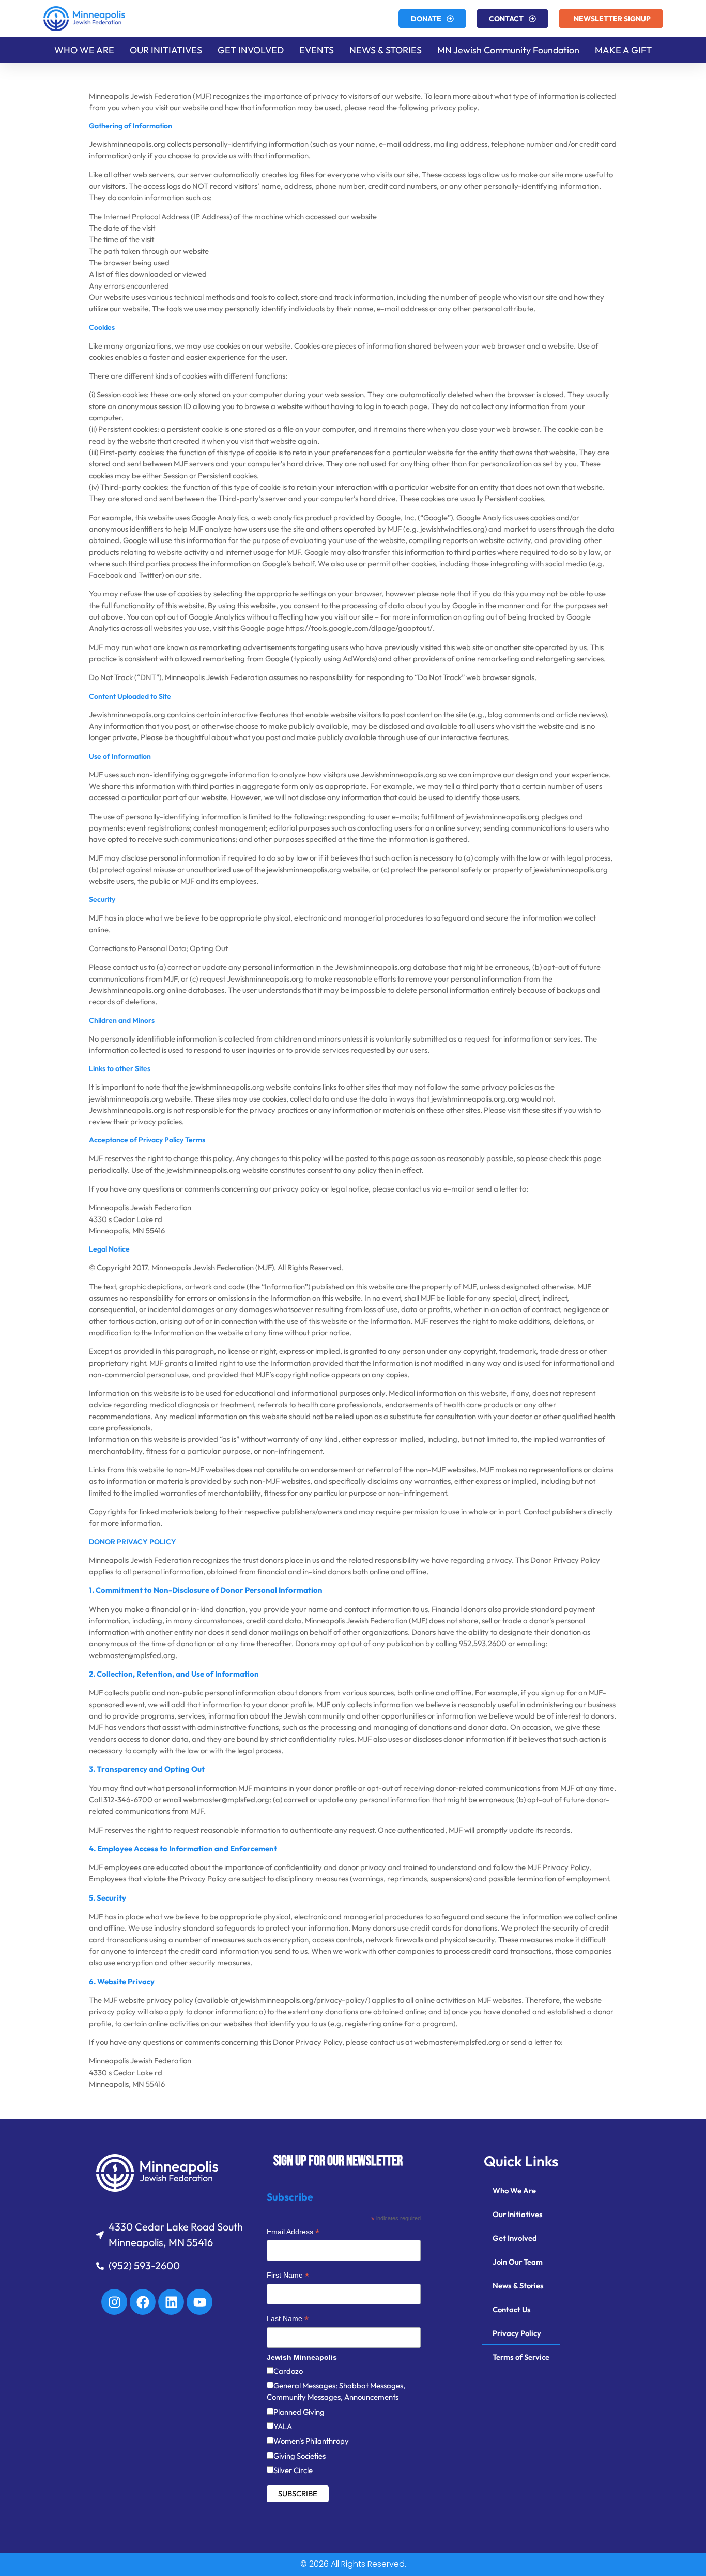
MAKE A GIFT (623, 50)
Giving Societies (300, 2456)
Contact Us (512, 2309)
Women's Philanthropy (311, 2441)
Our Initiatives (518, 2214)
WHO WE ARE (84, 50)
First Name (288, 2276)
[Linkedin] (171, 2302)
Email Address (293, 2233)
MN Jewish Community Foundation (508, 50)
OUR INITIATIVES (166, 50)
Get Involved (515, 2238)
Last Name (288, 2320)
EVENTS (317, 50)
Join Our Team (518, 2262)
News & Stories (518, 2286)
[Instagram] (114, 2302)
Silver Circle (293, 2470)
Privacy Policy (517, 2333)
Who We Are (514, 2190)
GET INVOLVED (251, 50)
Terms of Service (521, 2357)
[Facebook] (143, 2302)
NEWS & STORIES (386, 50)
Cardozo (288, 2371)
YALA (283, 2426)
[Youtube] (199, 2302)
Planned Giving (299, 2412)
